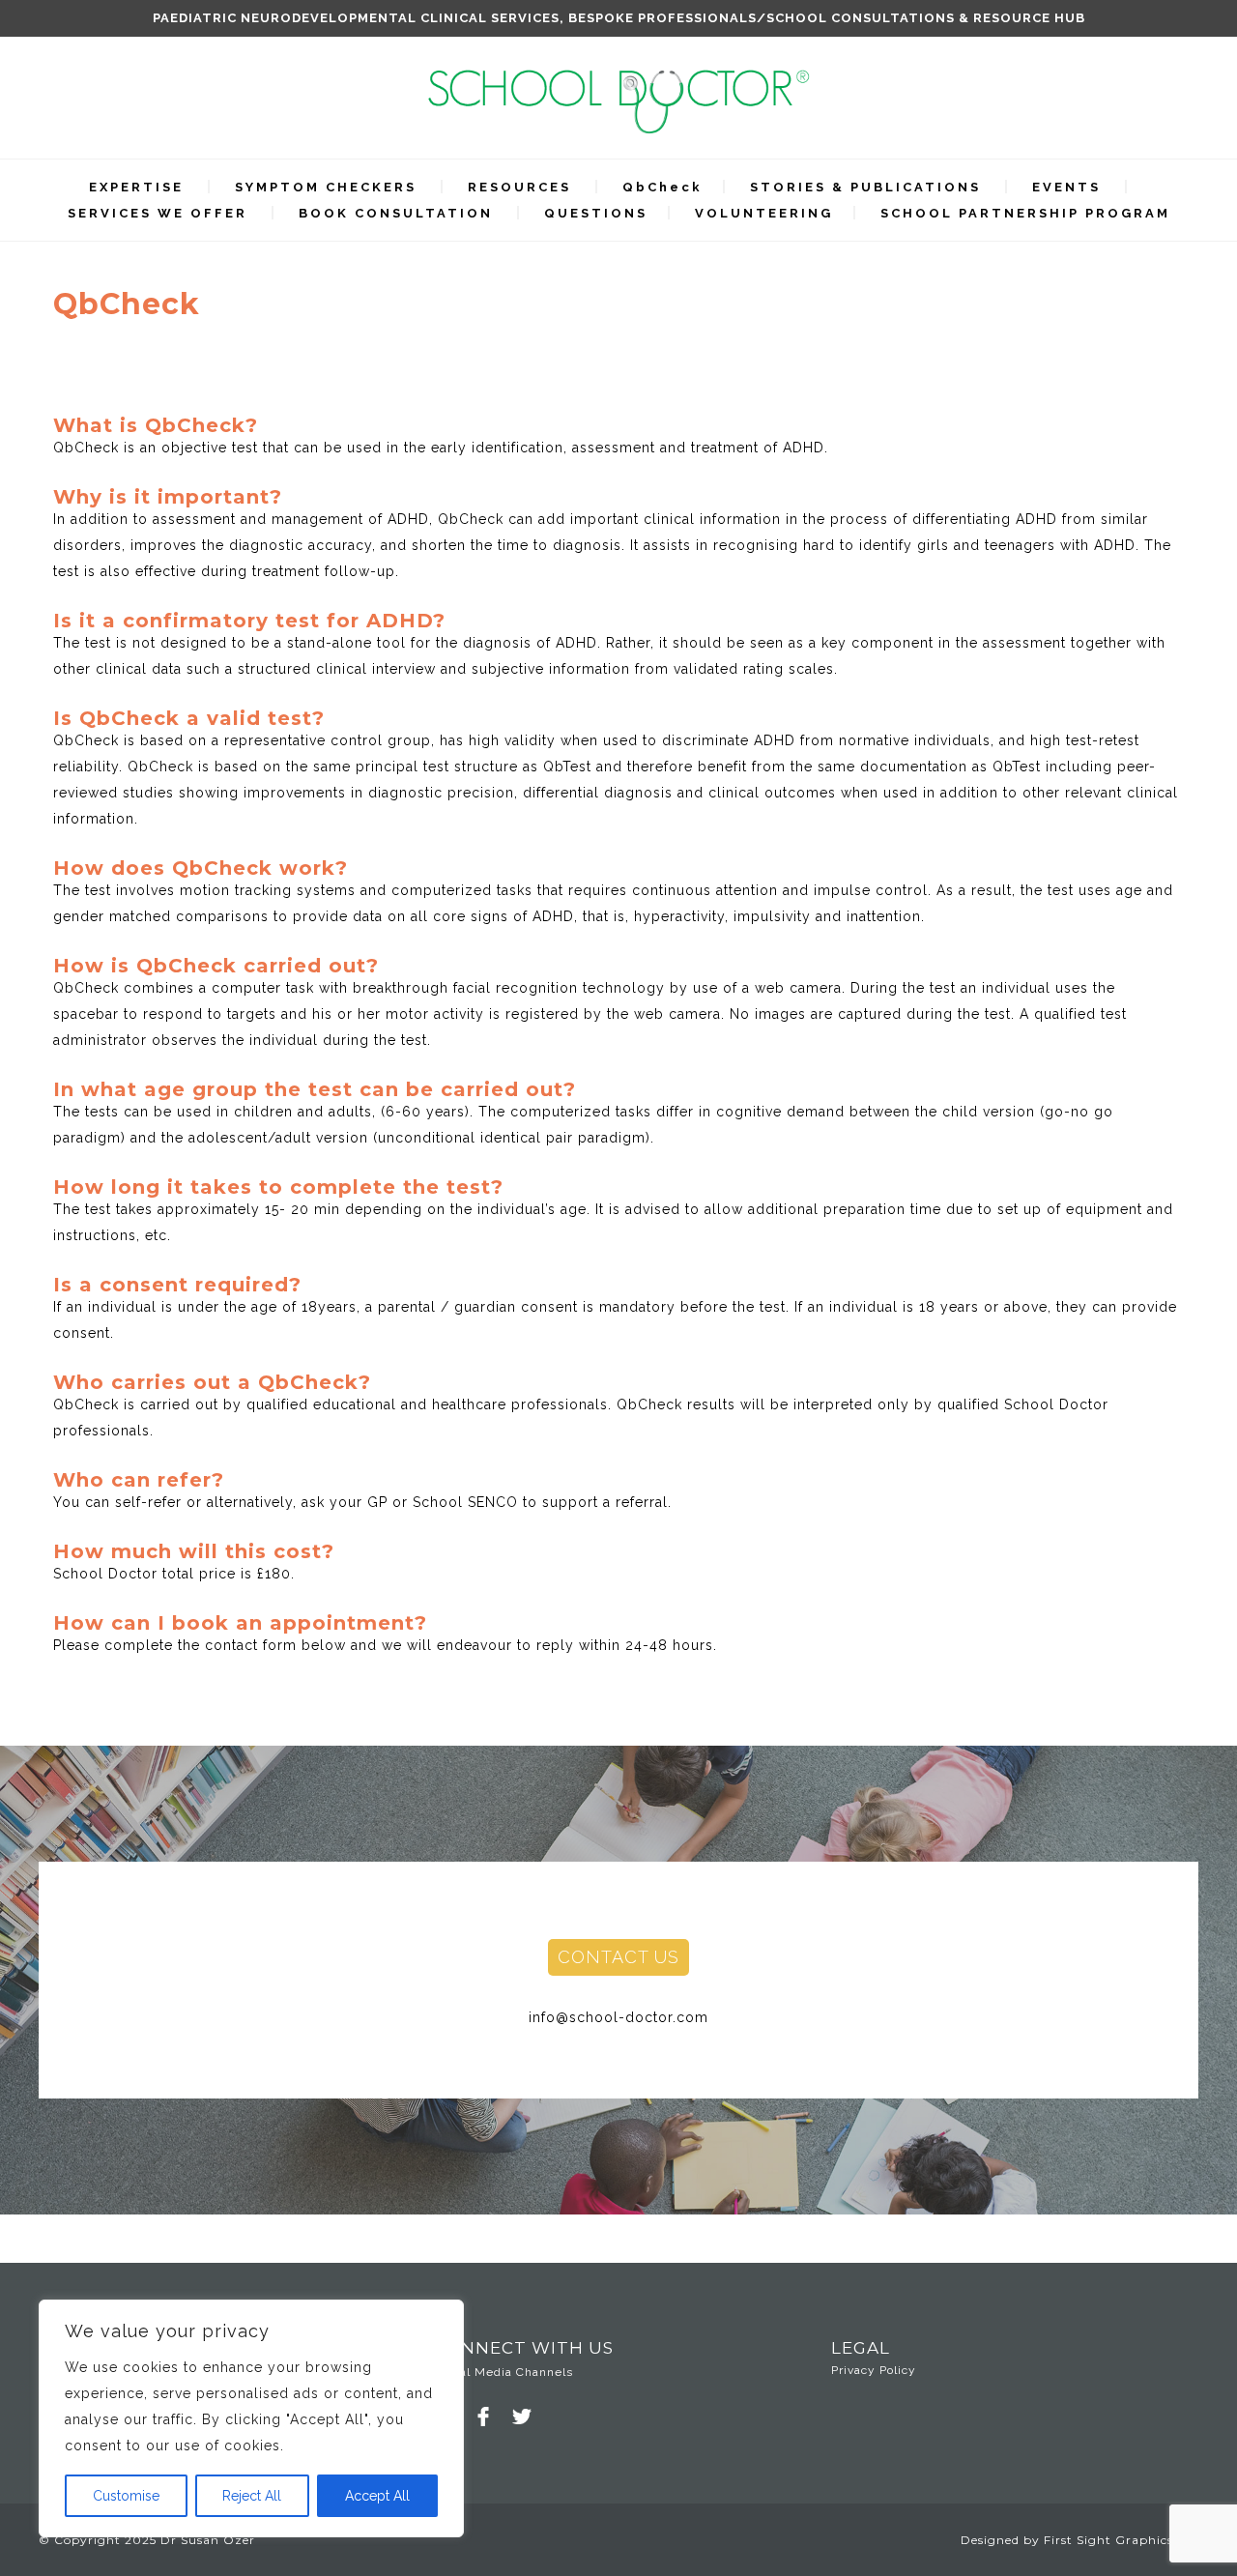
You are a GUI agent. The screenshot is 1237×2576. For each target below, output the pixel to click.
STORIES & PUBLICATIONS (865, 187)
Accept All (377, 2496)
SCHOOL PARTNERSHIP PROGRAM (1025, 213)
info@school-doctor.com (618, 2017)
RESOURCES (519, 187)
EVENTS (1066, 187)
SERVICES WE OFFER (158, 213)
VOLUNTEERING (764, 213)
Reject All (252, 2496)
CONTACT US (618, 1957)
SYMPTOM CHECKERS (326, 187)
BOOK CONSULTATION (396, 213)
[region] (251, 2418)
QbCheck (662, 187)
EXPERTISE (136, 187)
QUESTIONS (596, 213)
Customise (126, 2496)
